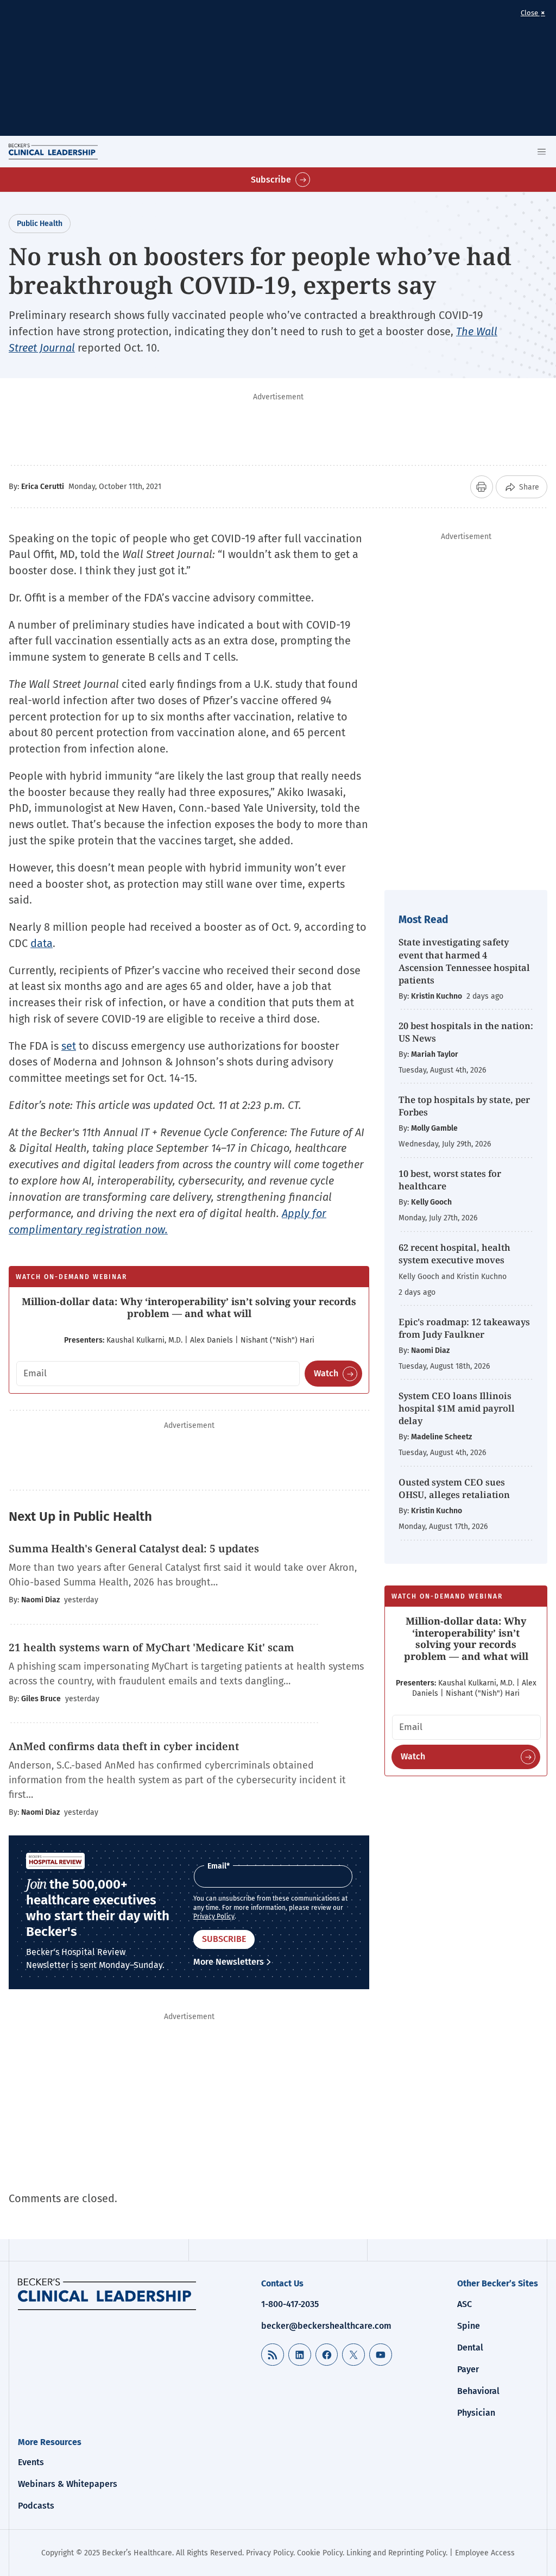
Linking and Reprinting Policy (396, 2553)
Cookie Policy (320, 2553)
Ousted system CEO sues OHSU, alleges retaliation (454, 1488)
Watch (326, 1373)
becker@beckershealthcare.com (326, 2326)
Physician (476, 2413)
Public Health (40, 224)
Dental (470, 2348)
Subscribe (271, 180)
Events (31, 2462)
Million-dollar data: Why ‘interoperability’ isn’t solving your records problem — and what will (189, 1307)
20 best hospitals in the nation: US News (466, 1032)
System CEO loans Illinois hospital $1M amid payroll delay (457, 1408)
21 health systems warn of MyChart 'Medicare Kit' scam (151, 1647)
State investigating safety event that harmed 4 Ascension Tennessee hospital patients (464, 961)
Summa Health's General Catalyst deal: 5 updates (134, 1549)
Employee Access (485, 2553)
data (42, 943)
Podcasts (36, 2506)
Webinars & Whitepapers (68, 2484)
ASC (465, 2304)
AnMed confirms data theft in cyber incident (124, 1746)
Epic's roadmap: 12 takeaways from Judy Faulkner (464, 1328)
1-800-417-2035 (290, 2304)
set (69, 1046)
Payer (468, 2369)
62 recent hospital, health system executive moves (454, 1253)
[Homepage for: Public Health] (107, 2294)
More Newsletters (229, 1962)
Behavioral (478, 2391)
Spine (469, 2326)
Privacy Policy (214, 1916)
